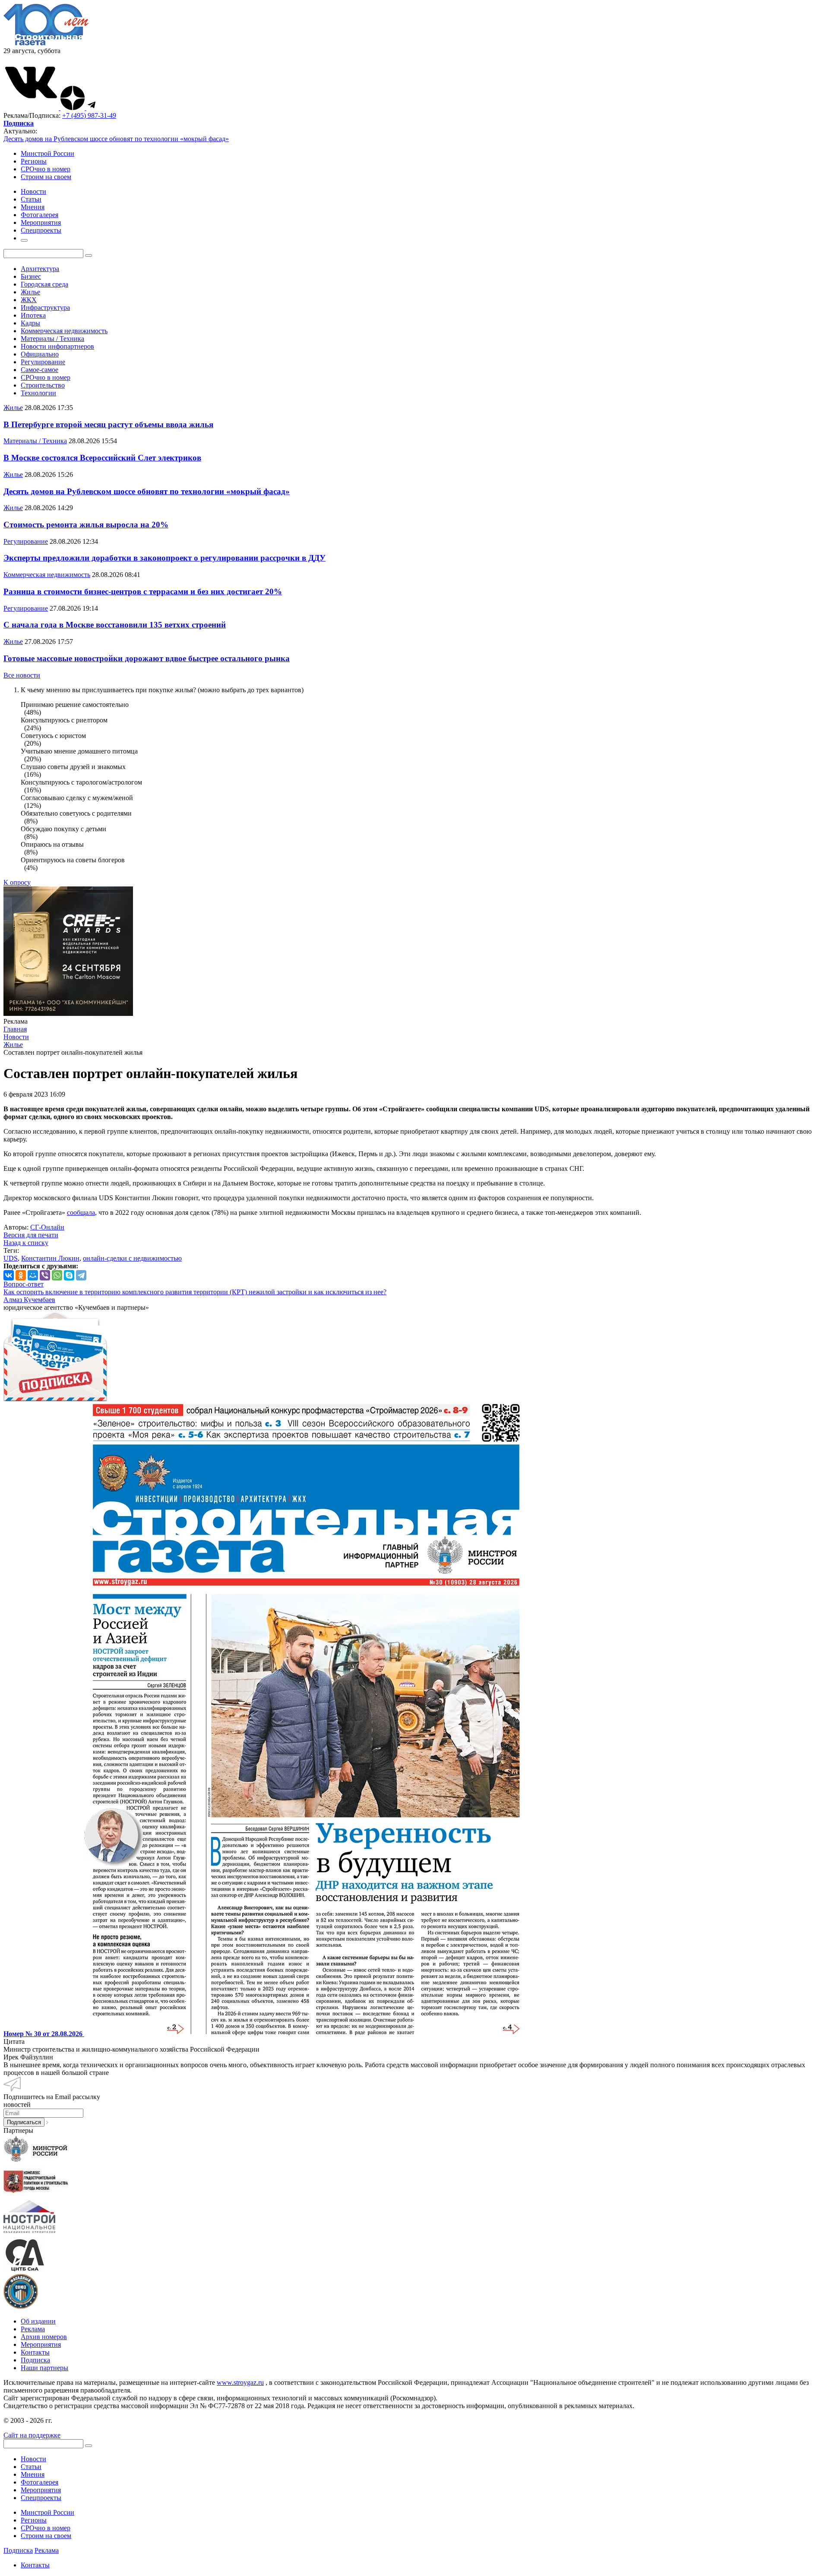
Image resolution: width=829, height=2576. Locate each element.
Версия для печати (31, 1235)
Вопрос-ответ (24, 1284)
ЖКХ (29, 300)
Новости (33, 2459)
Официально (40, 354)
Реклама (33, 2329)
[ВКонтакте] (9, 1275)
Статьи (31, 2467)
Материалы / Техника (52, 339)
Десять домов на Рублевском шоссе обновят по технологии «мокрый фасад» (116, 139)
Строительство (43, 385)
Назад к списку (26, 1243)
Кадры (30, 323)
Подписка (35, 2360)
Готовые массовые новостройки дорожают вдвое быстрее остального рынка (147, 658)
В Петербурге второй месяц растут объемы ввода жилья (108, 424)
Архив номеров (44, 2337)
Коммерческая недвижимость (64, 331)
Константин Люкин (50, 1258)
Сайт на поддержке (32, 2435)
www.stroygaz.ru (240, 2382)
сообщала (81, 1212)
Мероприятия (41, 2344)
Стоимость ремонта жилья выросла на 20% (86, 525)
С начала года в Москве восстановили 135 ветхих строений (115, 625)
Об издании (38, 2321)
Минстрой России (47, 153)
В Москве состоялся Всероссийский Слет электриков (102, 458)
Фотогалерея (40, 2482)
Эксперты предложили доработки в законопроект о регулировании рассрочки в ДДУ (165, 558)
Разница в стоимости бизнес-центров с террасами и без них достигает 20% (143, 591)
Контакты (35, 2352)
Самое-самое (40, 370)
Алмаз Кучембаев (29, 1300)
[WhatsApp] (57, 1275)
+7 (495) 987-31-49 (89, 115)
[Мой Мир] (33, 1275)
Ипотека (33, 315)
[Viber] (45, 1275)
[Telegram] (81, 1275)
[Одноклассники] (21, 1275)
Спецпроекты (41, 2498)
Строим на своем (46, 177)
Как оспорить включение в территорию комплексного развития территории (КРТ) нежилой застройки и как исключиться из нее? (195, 1292)
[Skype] (69, 1275)
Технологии (38, 393)
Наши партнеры (44, 2368)
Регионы (34, 161)
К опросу (17, 882)
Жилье (30, 292)
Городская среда (44, 284)
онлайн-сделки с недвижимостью (132, 1258)
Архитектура (40, 269)
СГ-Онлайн (47, 1227)
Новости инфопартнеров (57, 346)
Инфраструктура (45, 307)
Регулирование (43, 362)
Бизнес (31, 276)
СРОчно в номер (46, 169)
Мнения (33, 2474)
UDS (11, 1258)
